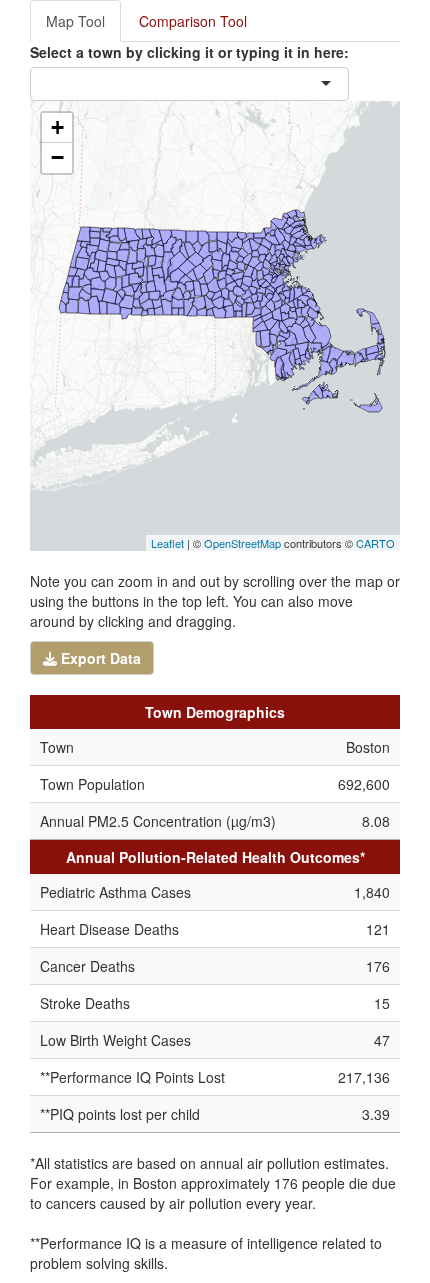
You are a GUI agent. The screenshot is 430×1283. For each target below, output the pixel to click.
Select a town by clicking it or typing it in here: (189, 52)
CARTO (375, 543)
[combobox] (190, 84)
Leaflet (167, 543)
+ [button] (57, 127)
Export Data (99, 658)
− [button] (57, 157)
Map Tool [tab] (75, 21)
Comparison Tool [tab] (193, 21)
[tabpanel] (215, 662)
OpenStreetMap (242, 543)
